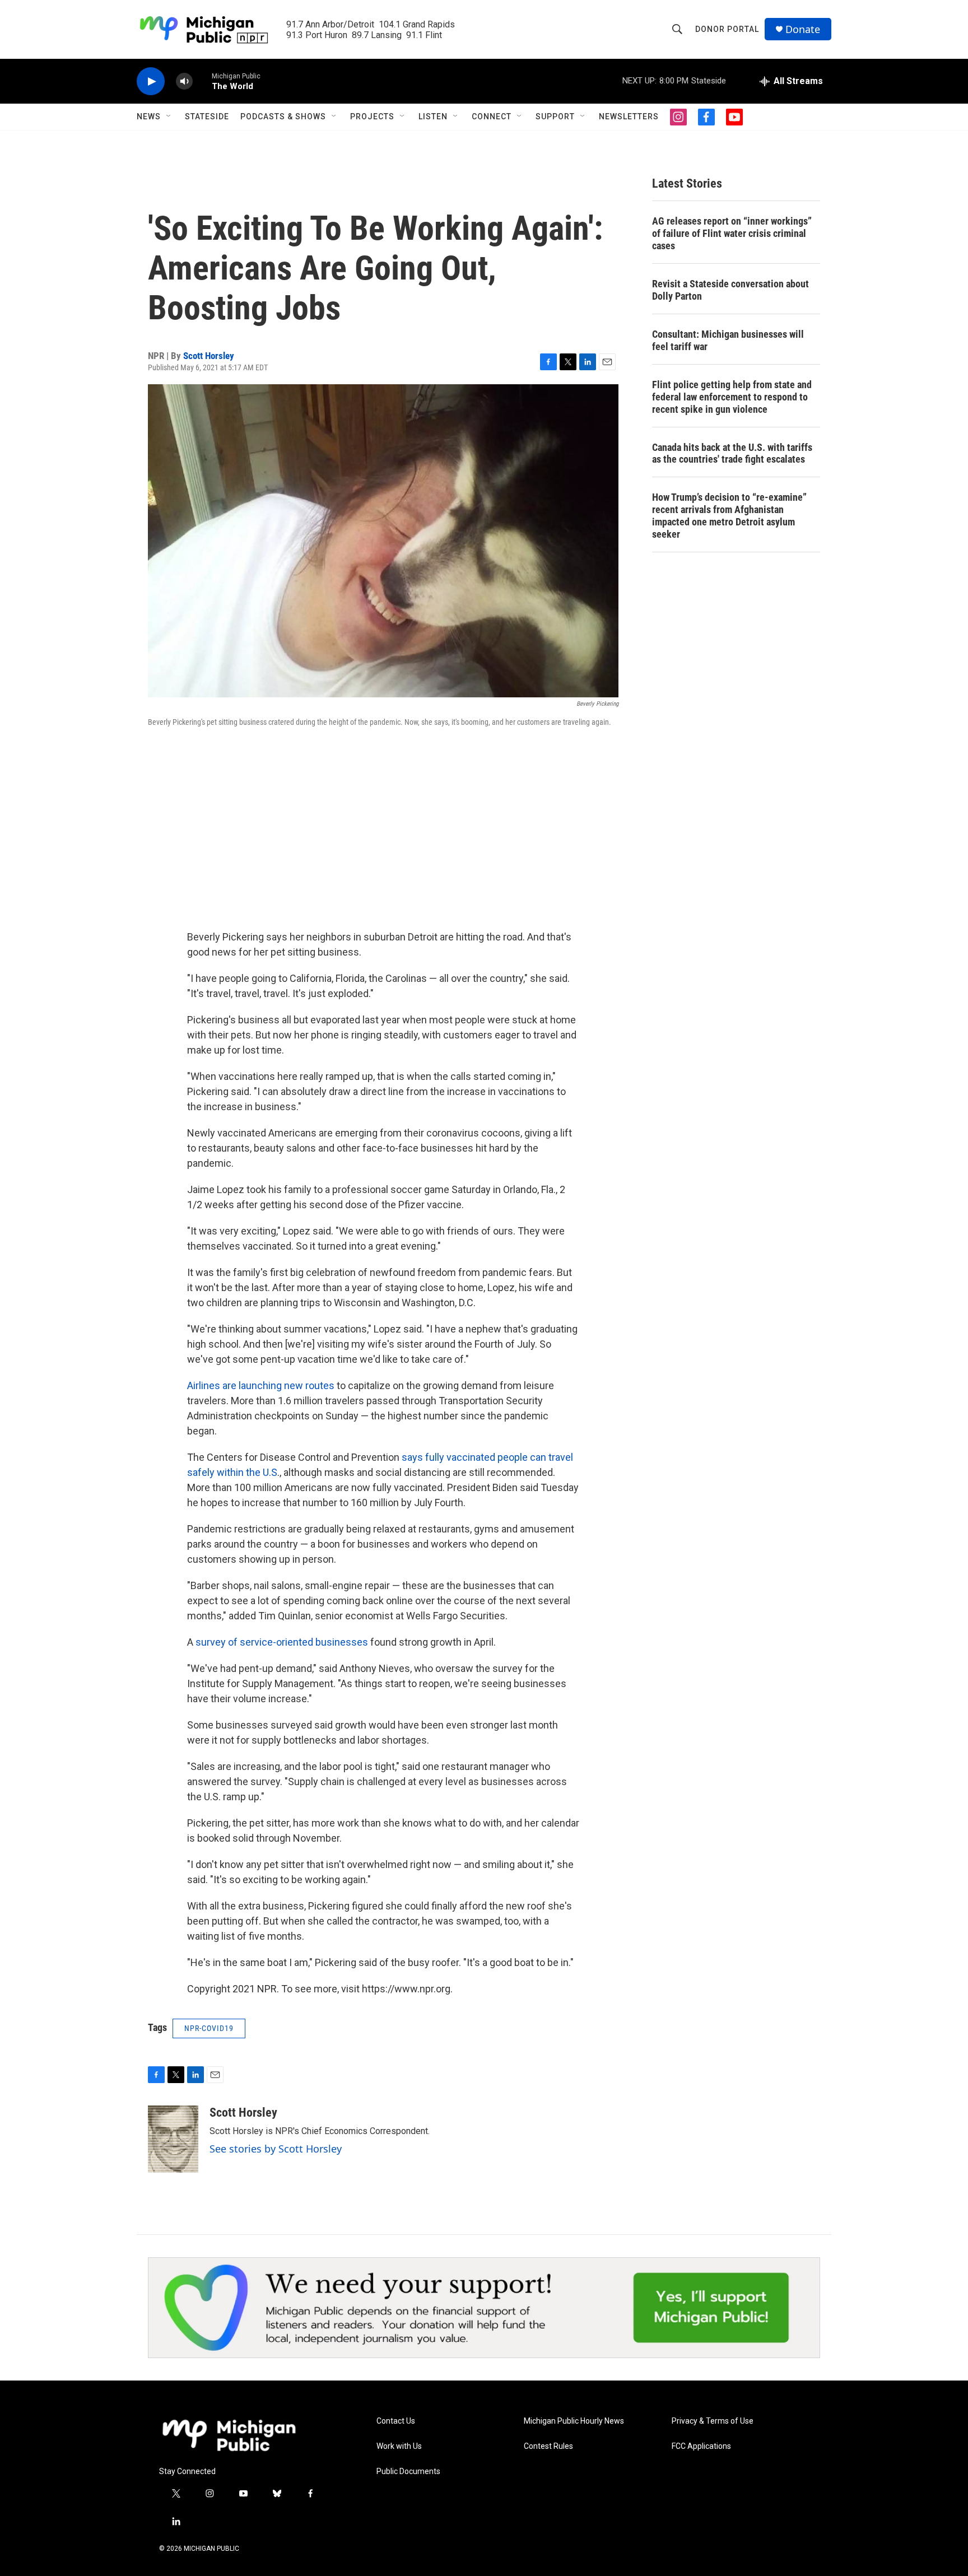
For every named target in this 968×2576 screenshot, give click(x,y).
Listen (433, 117)
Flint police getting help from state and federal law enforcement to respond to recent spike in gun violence (732, 397)
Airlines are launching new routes (261, 1385)
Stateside (207, 117)
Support (555, 117)
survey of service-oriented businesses (282, 1642)
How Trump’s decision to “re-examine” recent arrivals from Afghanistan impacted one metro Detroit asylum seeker (729, 516)
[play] (151, 81)
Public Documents (408, 2472)
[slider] (202, 81)
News (149, 117)
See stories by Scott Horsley (276, 2149)
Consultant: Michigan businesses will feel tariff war (728, 340)
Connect (492, 117)
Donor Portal (727, 29)
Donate (803, 29)
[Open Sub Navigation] (169, 117)
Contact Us (396, 2421)
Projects (372, 117)
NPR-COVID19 (209, 2028)
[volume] (184, 81)
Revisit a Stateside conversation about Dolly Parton (730, 290)
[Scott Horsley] (173, 2139)
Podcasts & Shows (283, 117)
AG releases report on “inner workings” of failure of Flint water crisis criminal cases (732, 233)
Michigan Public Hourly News (574, 2421)
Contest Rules (548, 2446)
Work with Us (399, 2446)
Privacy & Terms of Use (713, 2421)
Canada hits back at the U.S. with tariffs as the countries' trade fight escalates (732, 453)
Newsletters (629, 117)
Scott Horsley (209, 356)
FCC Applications (701, 2446)
